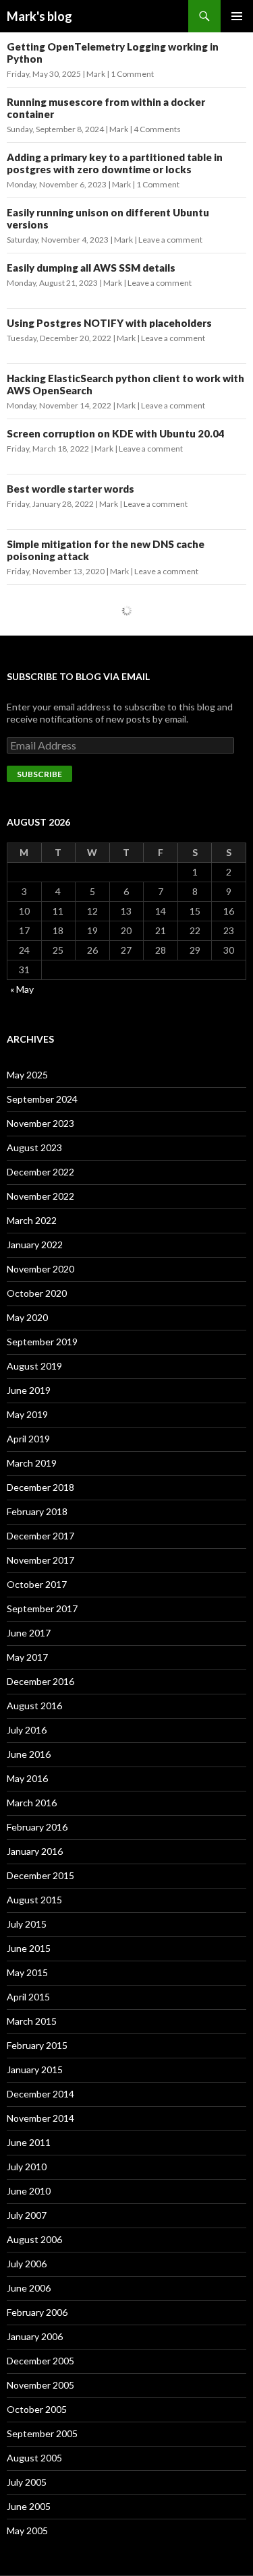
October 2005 (37, 2409)
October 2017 (37, 1584)
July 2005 (27, 2482)
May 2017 (27, 1657)
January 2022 (35, 1245)
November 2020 (40, 1269)
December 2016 (40, 1681)
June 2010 (29, 2191)
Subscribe (39, 774)
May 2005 (27, 2531)
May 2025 (27, 1075)
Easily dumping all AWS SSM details (91, 268)
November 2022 (40, 1196)
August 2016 (34, 1706)
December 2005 (40, 2361)
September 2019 (42, 1342)
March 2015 (32, 2021)
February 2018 (37, 1511)
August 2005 (34, 2458)
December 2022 (40, 1172)
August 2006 (34, 2239)
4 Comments (157, 129)
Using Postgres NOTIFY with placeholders (109, 323)
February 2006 (37, 2312)
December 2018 (40, 1487)
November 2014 (40, 2118)
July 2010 (27, 2167)
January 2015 (35, 2069)
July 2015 (27, 1924)
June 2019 (29, 1390)
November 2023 (40, 1123)
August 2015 (34, 1900)
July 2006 (27, 2264)
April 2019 (28, 1439)
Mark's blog (39, 16)
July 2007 (27, 2215)
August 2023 (34, 1147)
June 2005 (29, 2506)
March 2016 (32, 1803)
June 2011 (29, 2142)
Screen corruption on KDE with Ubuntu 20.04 (116, 433)
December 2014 (40, 2094)
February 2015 (37, 2045)
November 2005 (40, 2385)
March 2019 (32, 1463)
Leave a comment (170, 240)
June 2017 (29, 1633)
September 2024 (42, 1099)
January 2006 (35, 2336)
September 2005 (42, 2433)
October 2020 (37, 1293)
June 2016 (29, 1754)
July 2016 (27, 1730)
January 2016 (35, 1851)
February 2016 (37, 1827)
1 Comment (132, 74)
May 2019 (27, 1414)
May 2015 (27, 1972)
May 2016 (27, 1778)
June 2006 (29, 2288)
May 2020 (27, 1317)
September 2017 (42, 1608)
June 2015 (29, 1948)
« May (22, 989)
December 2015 (40, 1875)
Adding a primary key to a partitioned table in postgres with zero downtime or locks (115, 163)
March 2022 (32, 1220)
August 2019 (34, 1366)
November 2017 (40, 1560)
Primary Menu (237, 16)
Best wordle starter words (71, 489)
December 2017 (40, 1536)
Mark (96, 74)
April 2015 (28, 1997)
